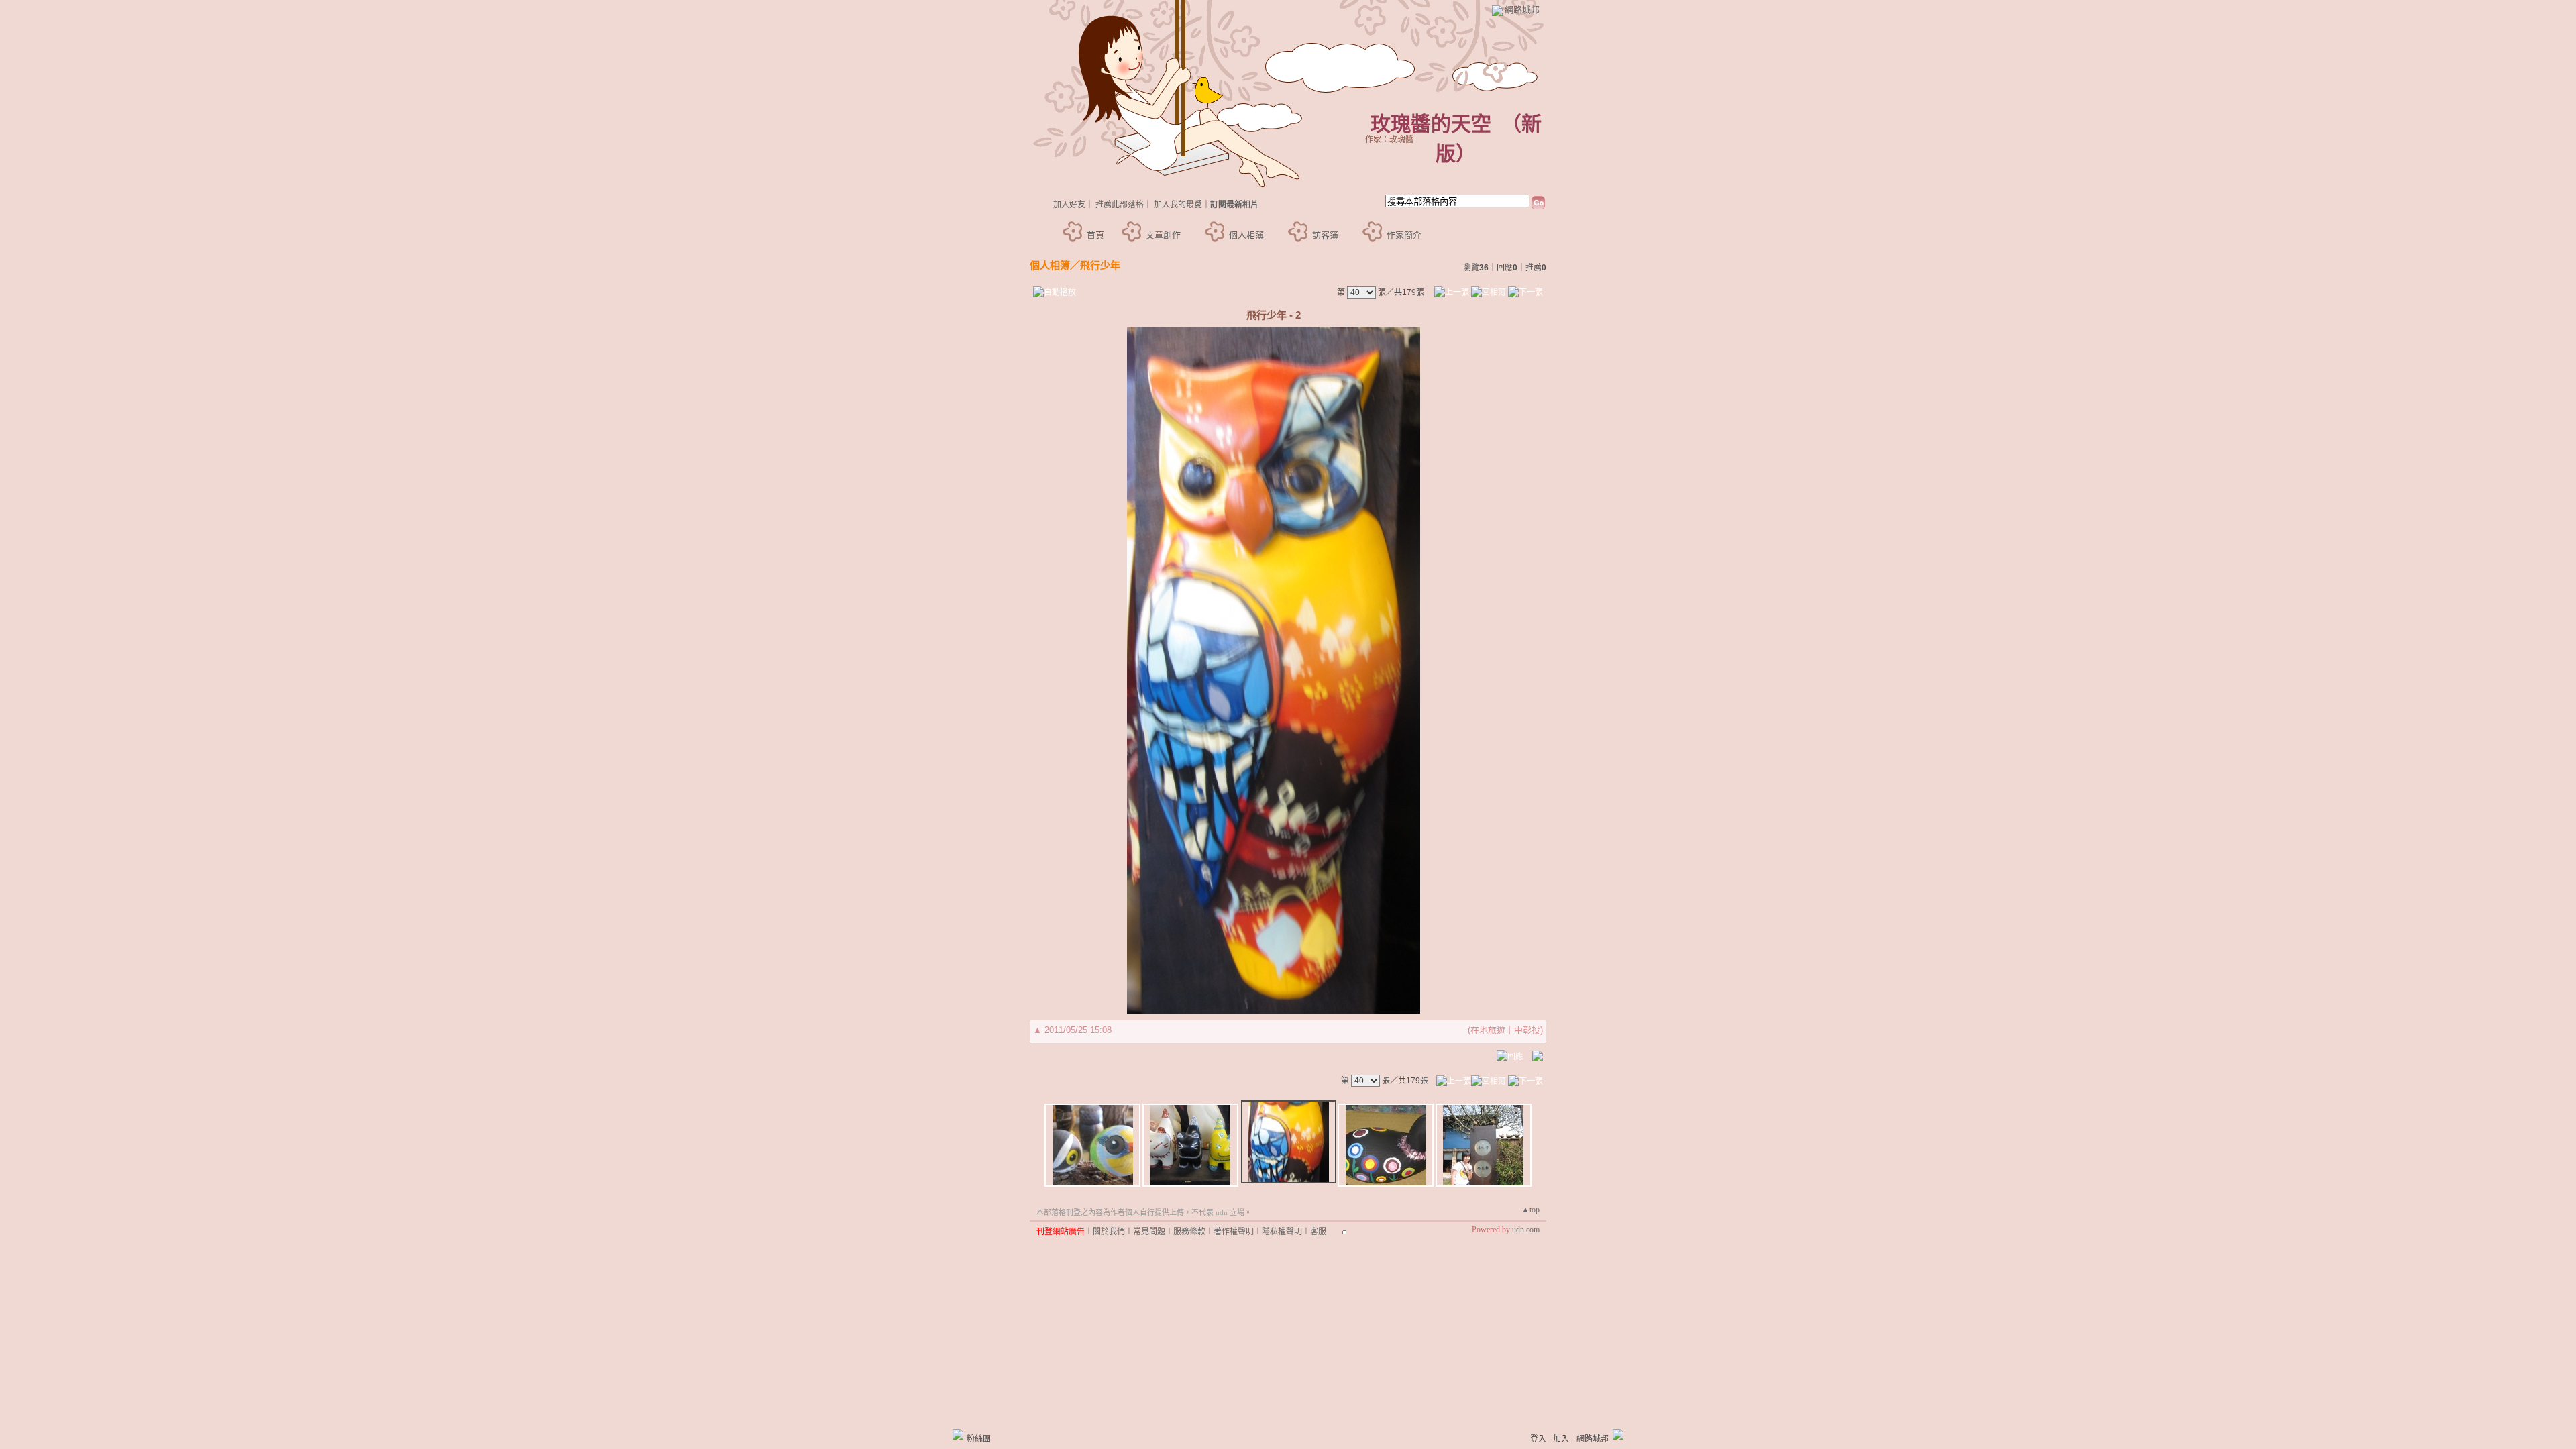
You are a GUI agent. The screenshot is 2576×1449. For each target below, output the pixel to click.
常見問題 (1149, 1232)
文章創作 (1163, 235)
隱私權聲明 (1282, 1232)
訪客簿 (1325, 235)
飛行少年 (1100, 265)
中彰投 (1527, 1030)
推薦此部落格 (1120, 205)
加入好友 (1069, 205)
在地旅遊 (1488, 1030)
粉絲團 (979, 1439)
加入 (1561, 1439)
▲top (1531, 1210)
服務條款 (1189, 1232)
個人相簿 (1246, 235)
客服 (1318, 1232)
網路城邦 (1522, 10)
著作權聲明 (1234, 1232)
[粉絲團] (958, 1434)
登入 (1538, 1439)
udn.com (1526, 1230)
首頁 (1095, 235)
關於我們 (1109, 1232)
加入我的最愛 (1178, 205)
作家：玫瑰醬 (1389, 140)
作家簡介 (1404, 235)
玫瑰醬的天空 (1431, 124)
